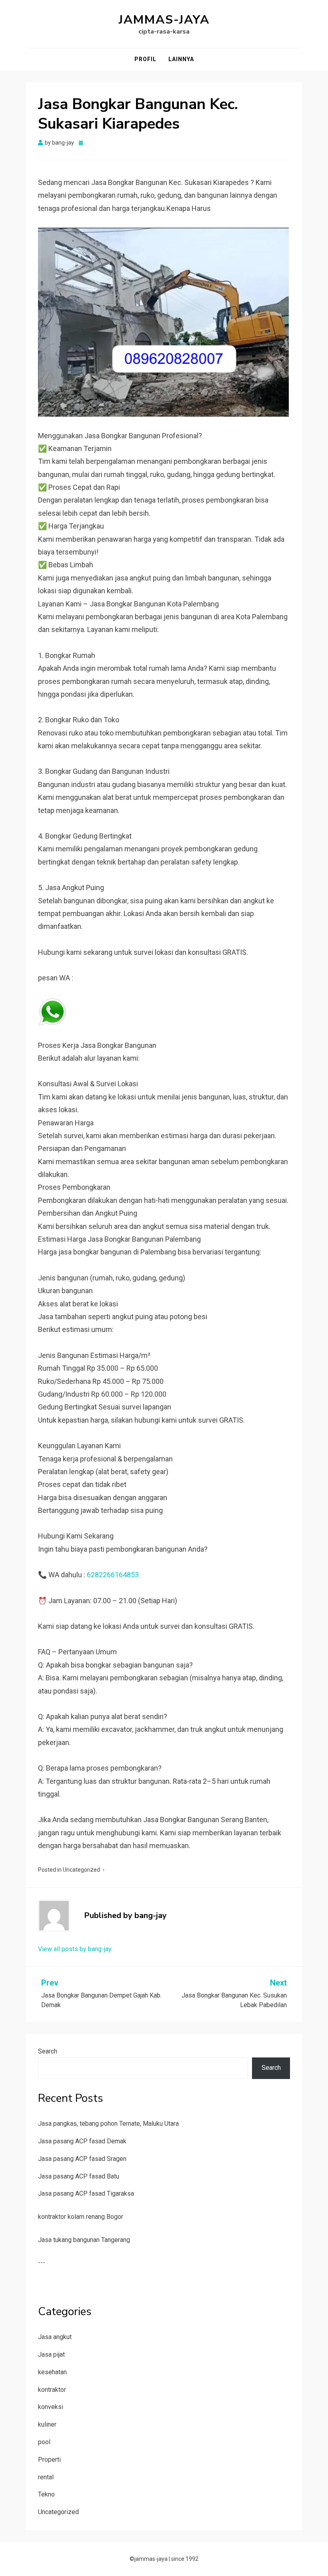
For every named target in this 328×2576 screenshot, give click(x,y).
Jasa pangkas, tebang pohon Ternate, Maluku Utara (108, 2124)
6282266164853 (113, 1575)
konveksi (51, 2407)
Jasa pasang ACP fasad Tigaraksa (86, 2193)
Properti (49, 2460)
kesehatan (52, 2372)
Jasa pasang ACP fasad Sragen (82, 2159)
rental (46, 2477)
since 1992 (185, 2559)
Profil (145, 59)
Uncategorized (81, 1870)
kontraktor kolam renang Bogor (81, 2217)
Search (48, 2051)
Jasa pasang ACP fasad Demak (82, 2141)
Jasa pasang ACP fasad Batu (79, 2176)
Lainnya (181, 59)
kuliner (47, 2424)
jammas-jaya (164, 20)
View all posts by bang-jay (75, 1949)
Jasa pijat (51, 2354)
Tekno (46, 2494)
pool (44, 2442)
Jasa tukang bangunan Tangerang (84, 2240)
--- (42, 2263)
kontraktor (52, 2390)
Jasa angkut (55, 2337)
